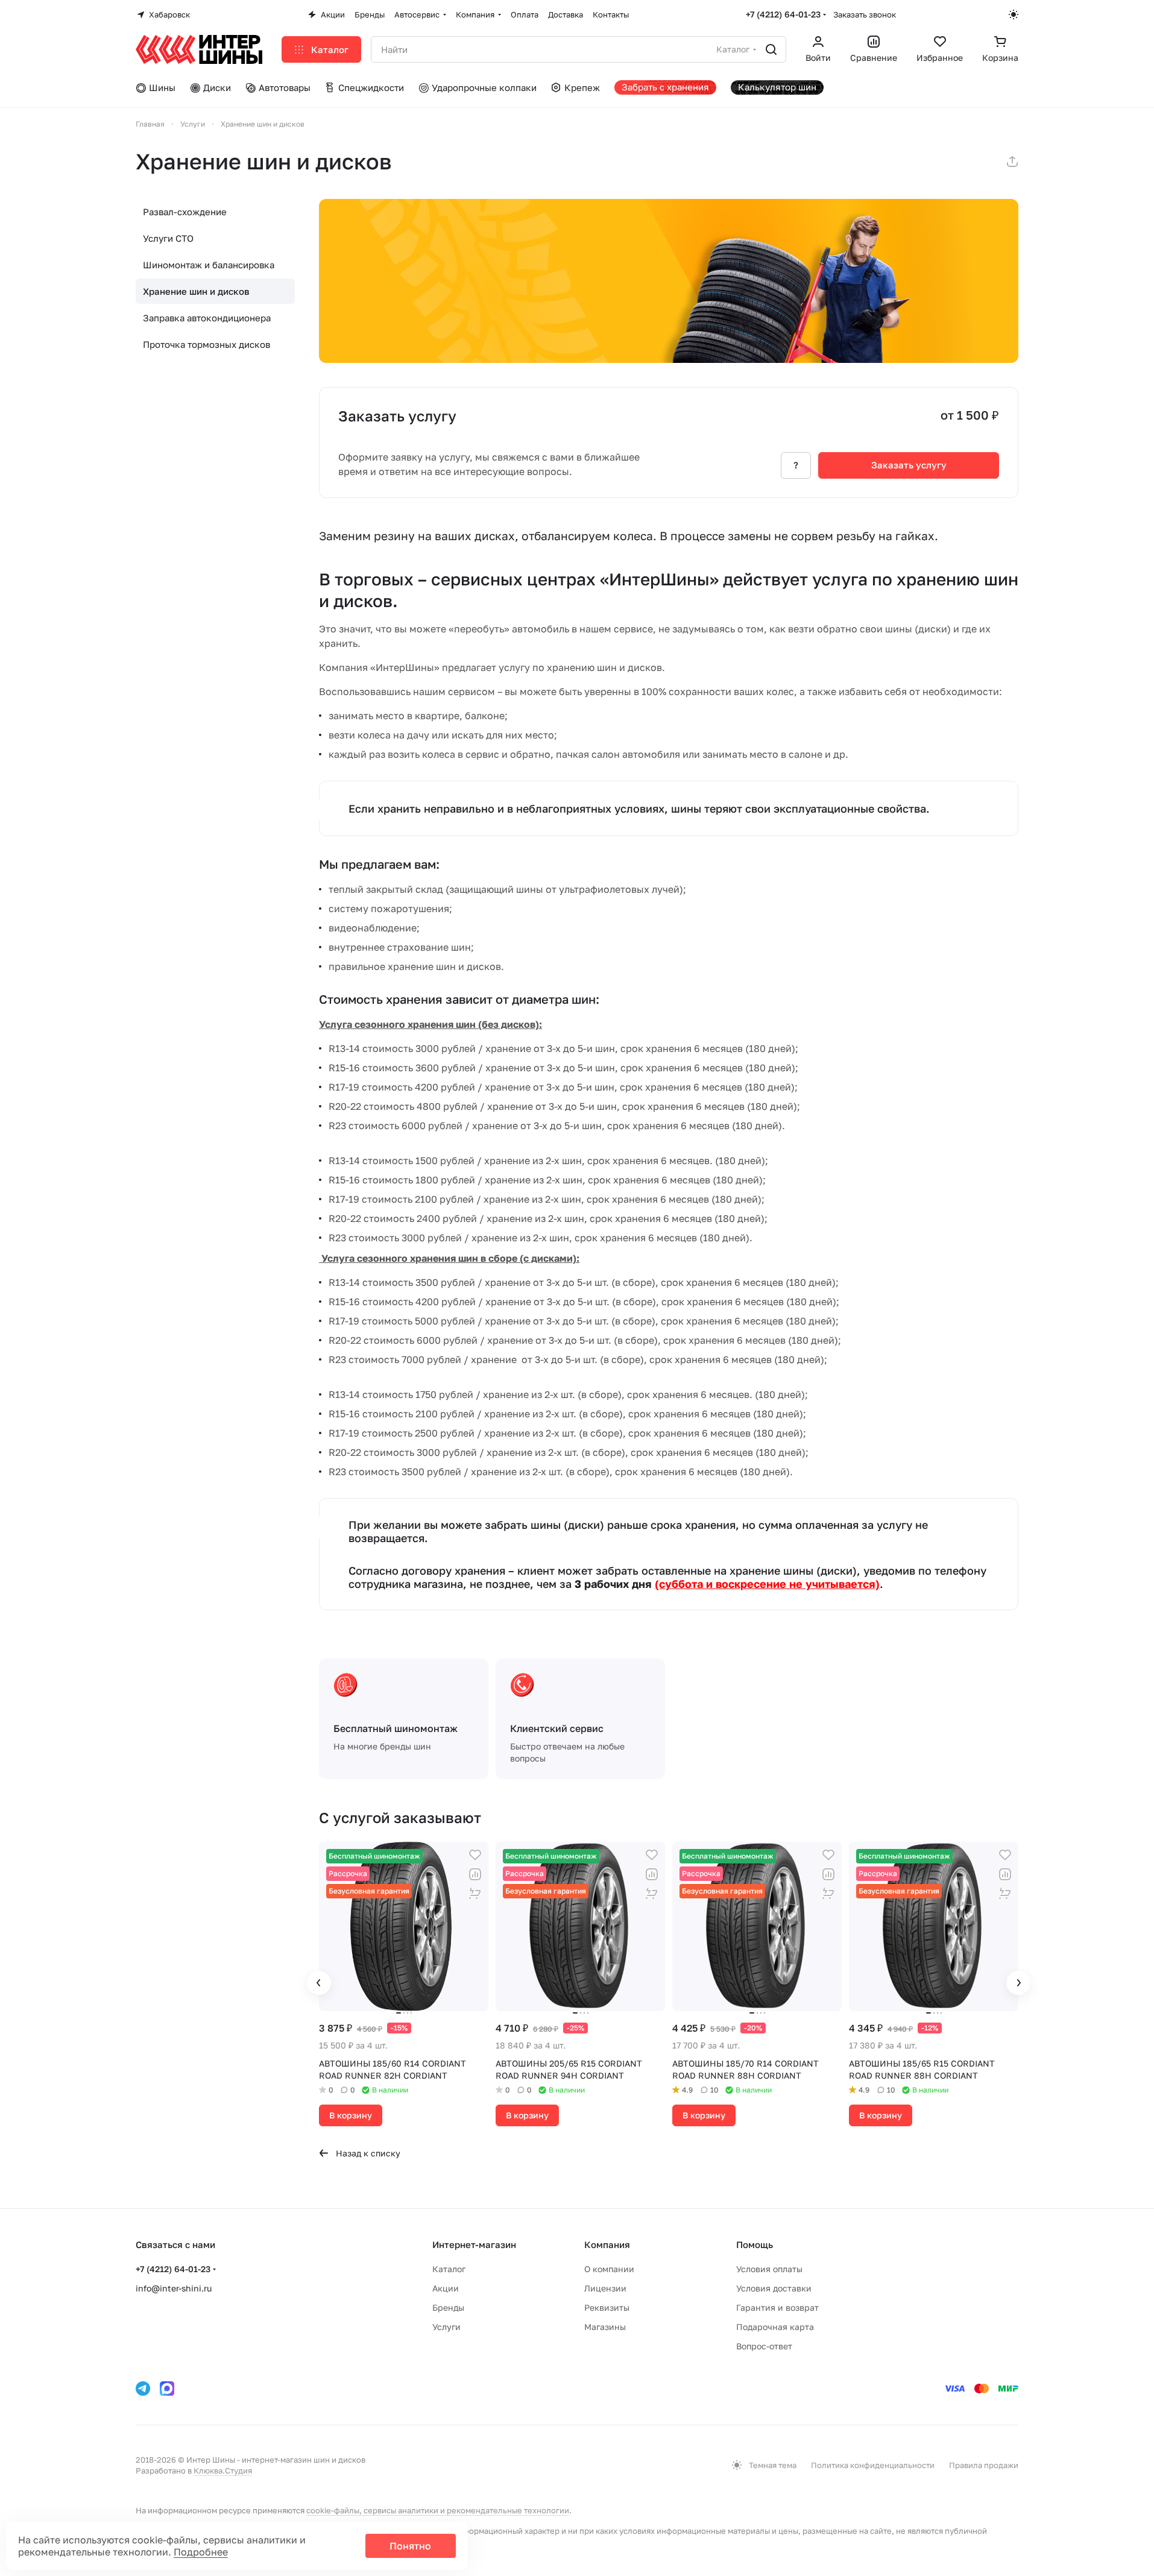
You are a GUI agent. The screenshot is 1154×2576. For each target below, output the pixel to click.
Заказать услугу (909, 465)
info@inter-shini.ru (174, 2288)
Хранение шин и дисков (196, 291)
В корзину (351, 2115)
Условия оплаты (769, 2269)
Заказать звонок (865, 14)
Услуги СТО (168, 238)
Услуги (446, 2327)
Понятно (410, 2546)
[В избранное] (475, 1855)
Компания (607, 2244)
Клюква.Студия (223, 2471)
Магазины (605, 2327)
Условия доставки (774, 2288)
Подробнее (201, 2552)
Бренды (448, 2307)
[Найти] (771, 49)
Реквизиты (607, 2307)
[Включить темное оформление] (1014, 14)
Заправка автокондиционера (207, 318)
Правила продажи (984, 2465)
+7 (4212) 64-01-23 (783, 14)
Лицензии (605, 2288)
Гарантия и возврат (777, 2307)
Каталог (449, 2269)
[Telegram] (143, 2389)
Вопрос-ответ (764, 2346)
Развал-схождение (185, 212)
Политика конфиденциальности (873, 2465)
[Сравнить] (475, 1874)
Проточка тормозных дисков (207, 344)
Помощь (755, 2244)
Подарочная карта (775, 2327)
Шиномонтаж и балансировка (209, 265)
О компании (609, 2269)
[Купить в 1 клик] (475, 1894)
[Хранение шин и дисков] (669, 281)
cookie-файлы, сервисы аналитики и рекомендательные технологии (438, 2510)
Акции (446, 2288)
